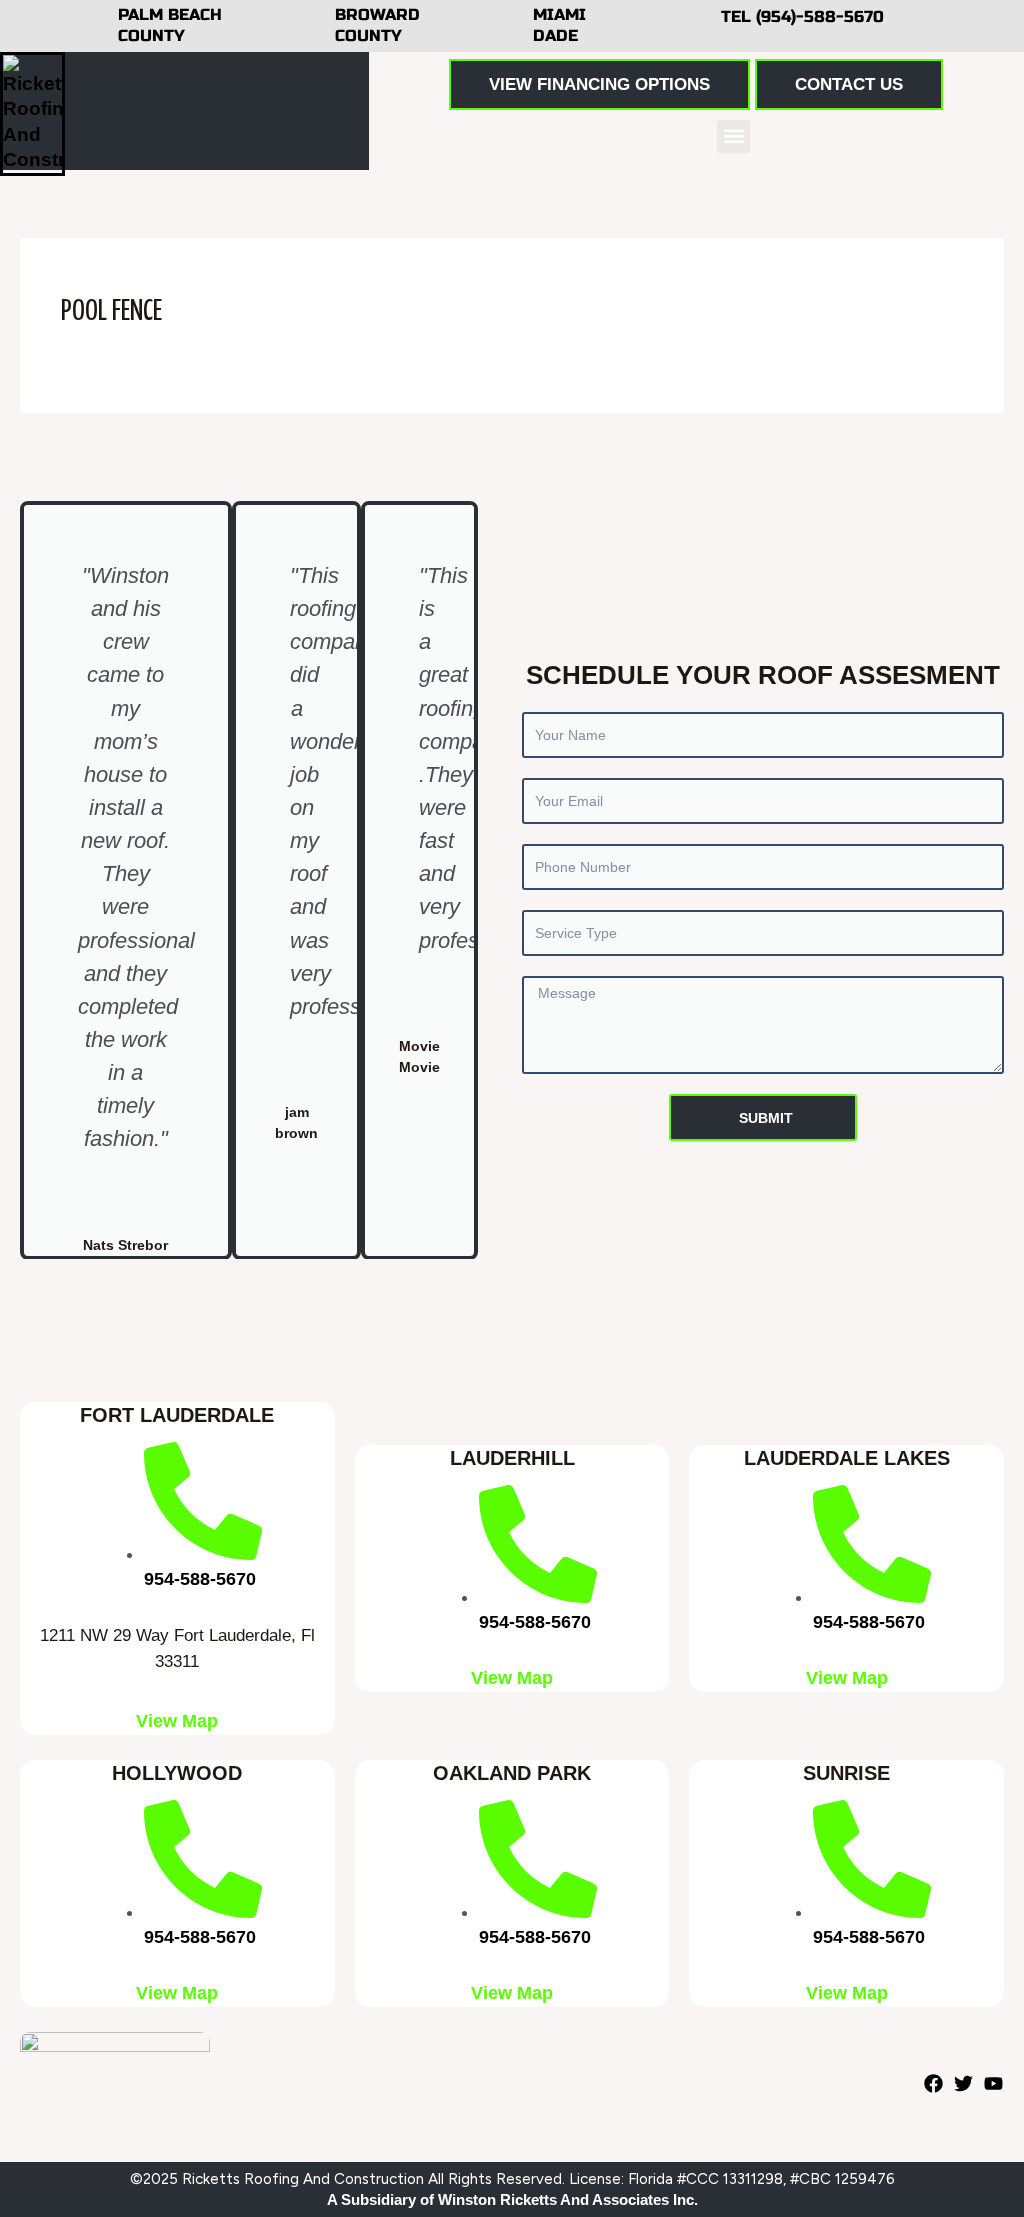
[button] (733, 136)
